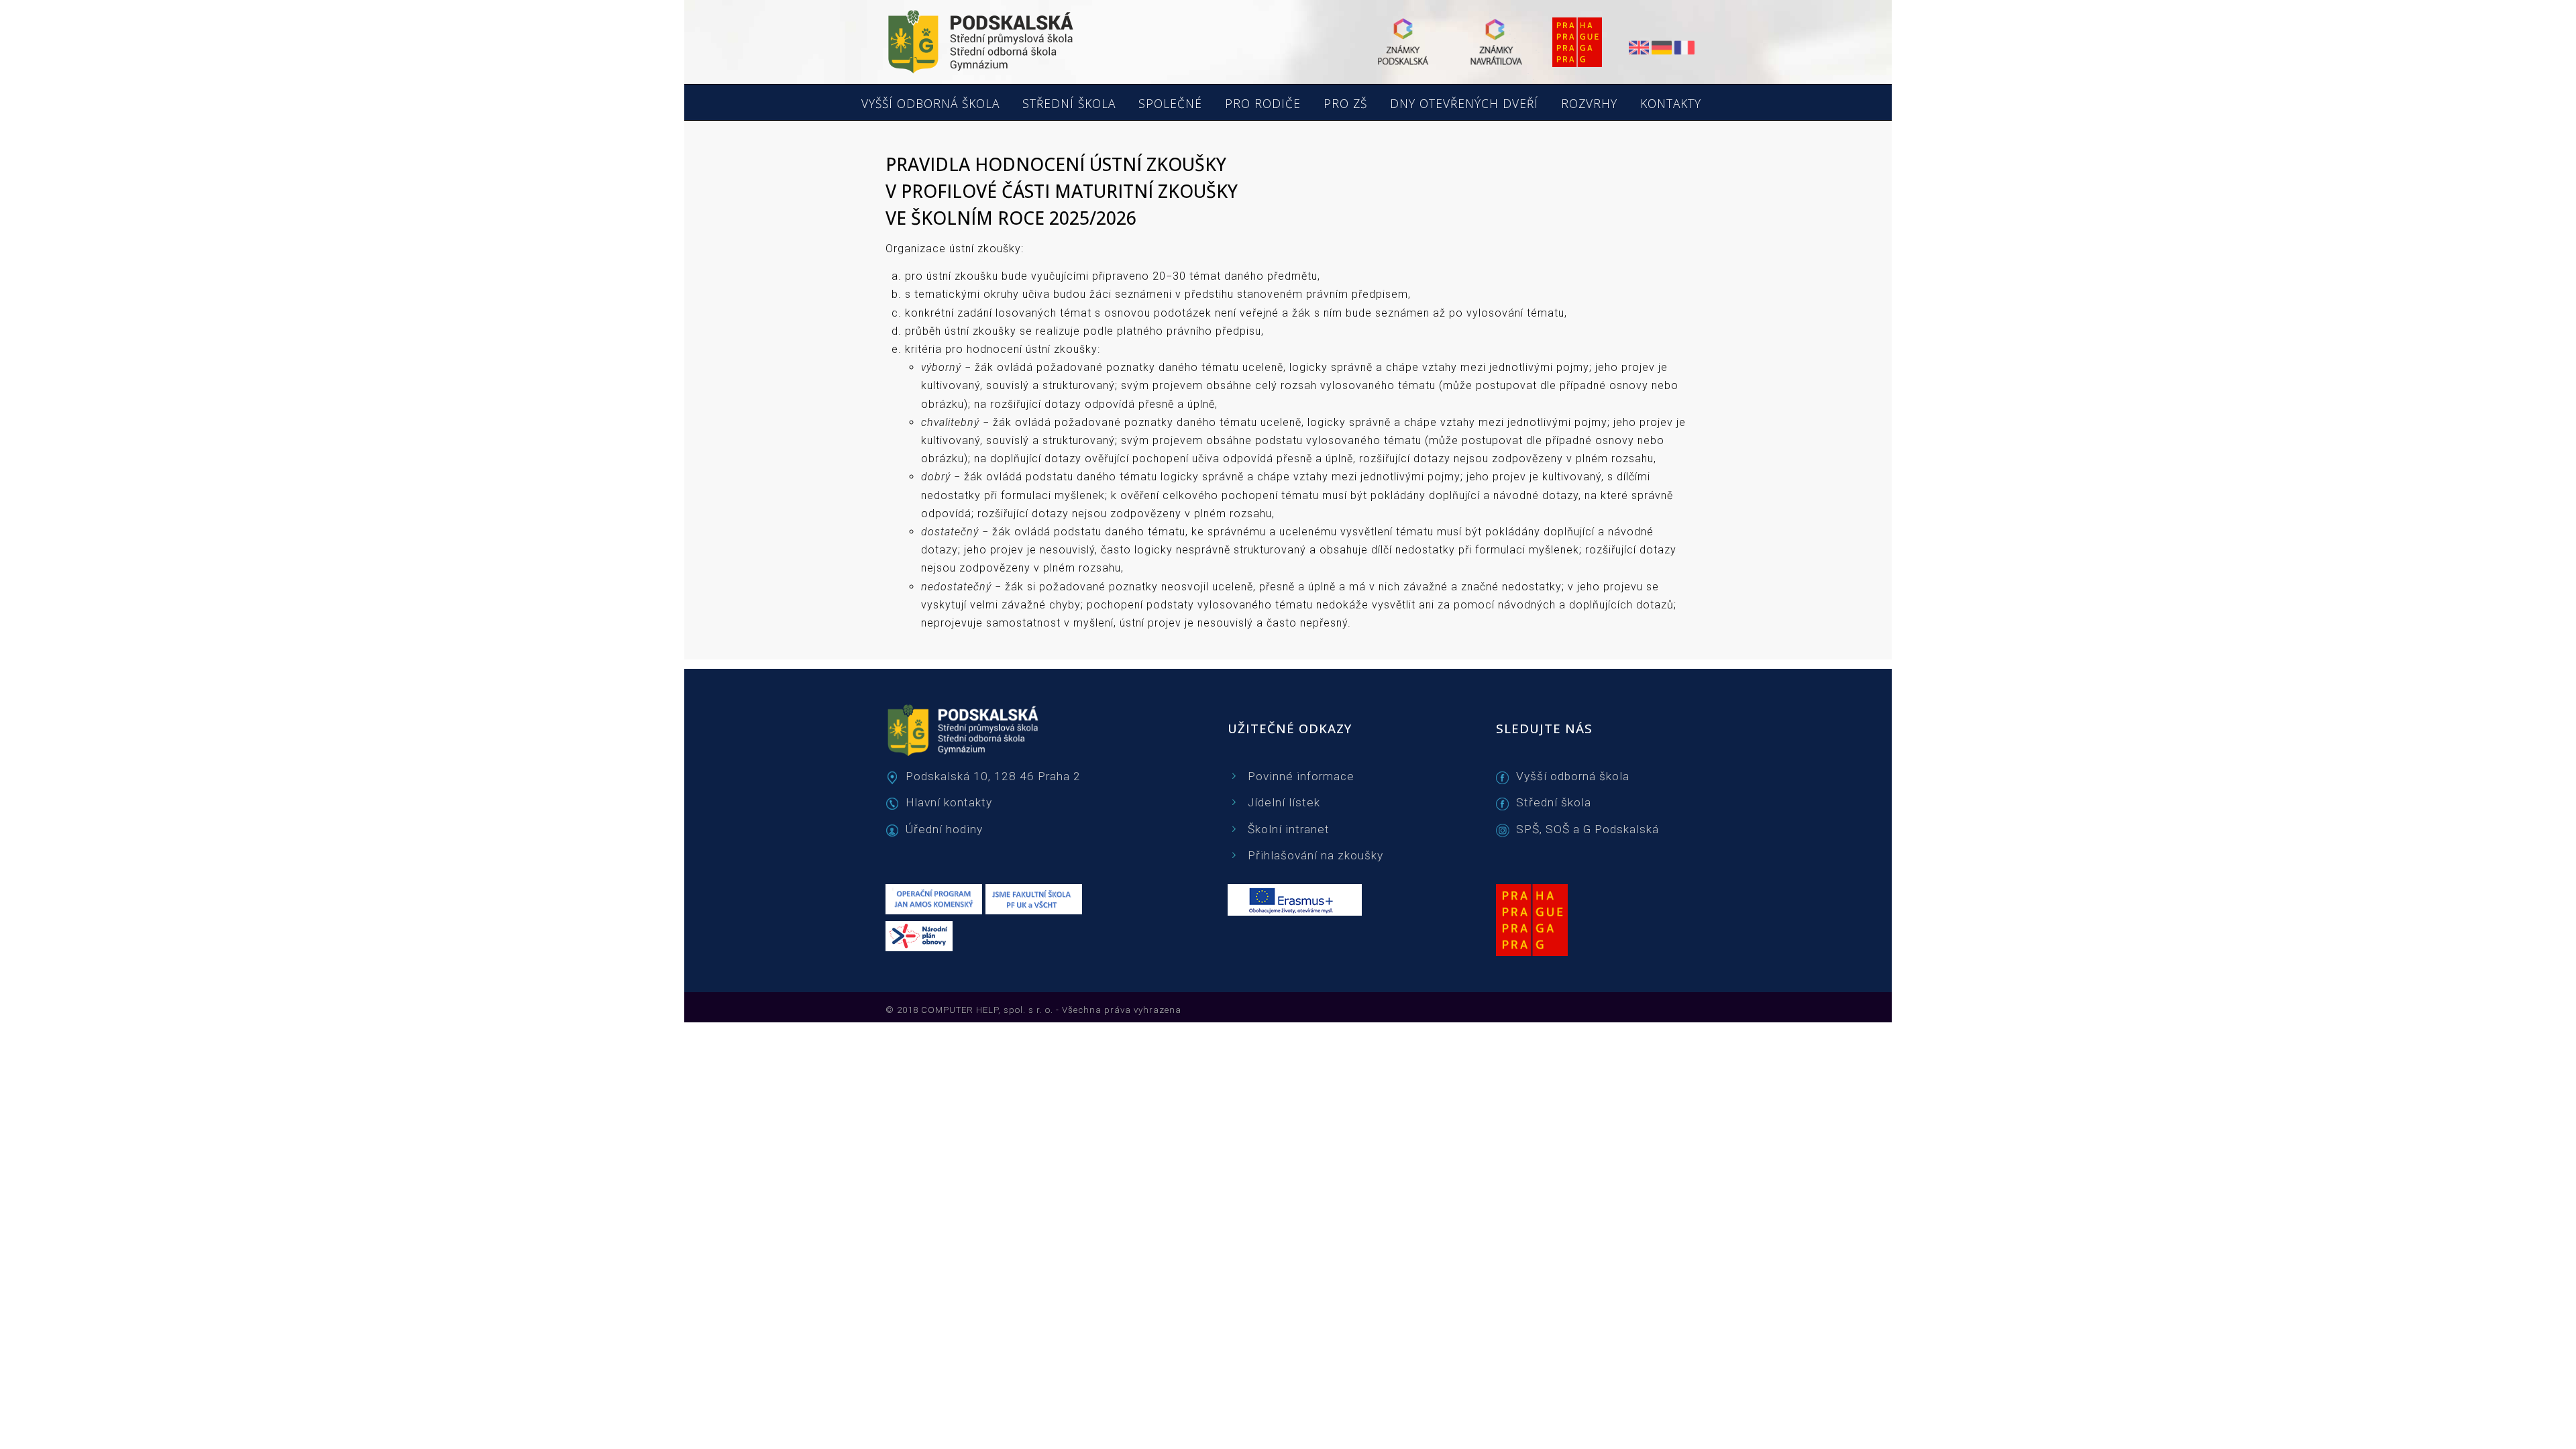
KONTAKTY (1671, 104)
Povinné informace (1301, 776)
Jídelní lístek (1284, 802)
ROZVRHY (1589, 104)
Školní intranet (1289, 829)
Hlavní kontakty (949, 802)
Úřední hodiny (944, 829)
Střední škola (1554, 802)
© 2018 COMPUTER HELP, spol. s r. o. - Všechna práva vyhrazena (1033, 1010)
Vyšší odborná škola (1573, 776)
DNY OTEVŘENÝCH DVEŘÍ (1464, 104)
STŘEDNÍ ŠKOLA (1069, 104)
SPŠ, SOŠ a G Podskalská (1588, 829)
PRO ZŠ (1345, 104)
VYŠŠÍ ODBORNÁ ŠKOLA (930, 104)
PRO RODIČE (1263, 104)
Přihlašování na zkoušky (1316, 855)
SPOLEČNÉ (1170, 104)
